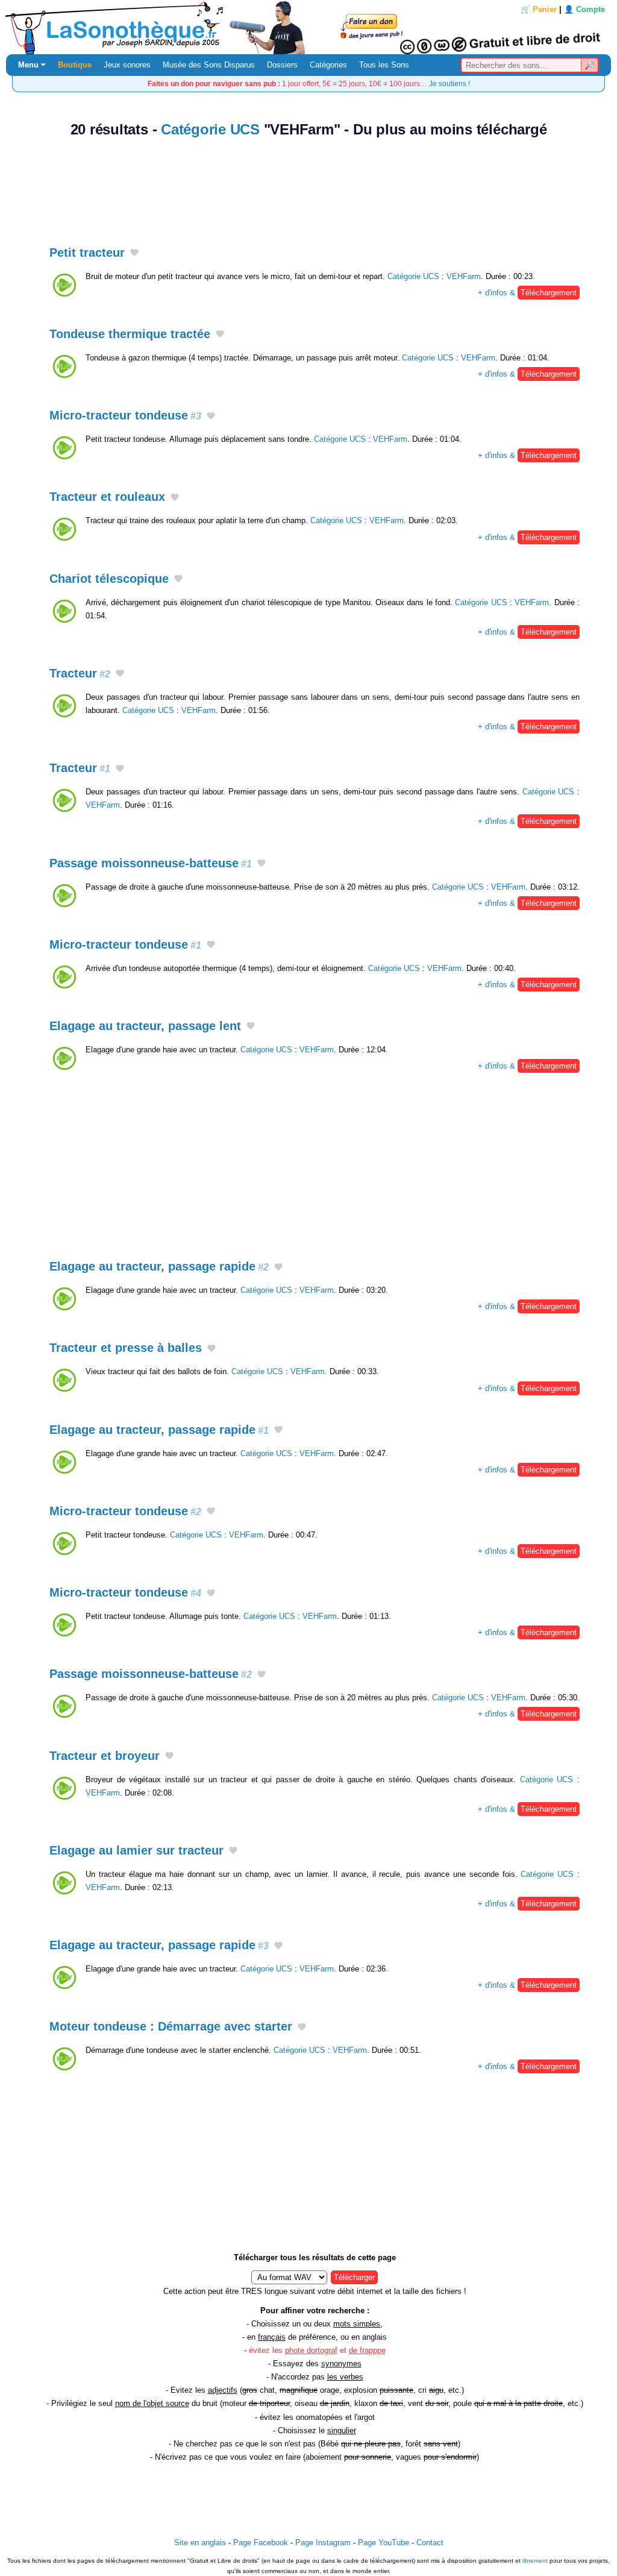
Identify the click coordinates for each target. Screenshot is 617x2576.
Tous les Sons (384, 65)
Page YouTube (384, 2543)
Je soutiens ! (449, 83)
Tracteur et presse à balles (126, 1348)
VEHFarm (464, 276)
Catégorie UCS (210, 129)
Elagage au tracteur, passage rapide (159, 1266)
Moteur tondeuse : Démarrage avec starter (171, 2026)
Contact (430, 2543)
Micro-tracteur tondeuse (125, 415)
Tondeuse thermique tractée (130, 334)
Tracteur (80, 673)
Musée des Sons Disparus (209, 65)
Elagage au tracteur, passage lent (145, 1026)
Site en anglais (200, 2543)
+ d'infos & (527, 293)
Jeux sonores (127, 65)
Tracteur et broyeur (105, 1756)
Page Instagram (323, 2543)
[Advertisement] (308, 185)
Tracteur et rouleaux (107, 497)
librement (535, 2561)
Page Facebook (261, 2543)
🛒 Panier (539, 9)
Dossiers (282, 65)
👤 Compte (584, 9)
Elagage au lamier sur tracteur (136, 1850)
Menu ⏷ (32, 65)
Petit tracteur (87, 253)
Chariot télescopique (109, 579)
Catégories (328, 65)
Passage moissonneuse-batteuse (151, 863)
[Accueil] (308, 27)
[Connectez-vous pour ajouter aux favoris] (134, 253)
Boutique (75, 65)
